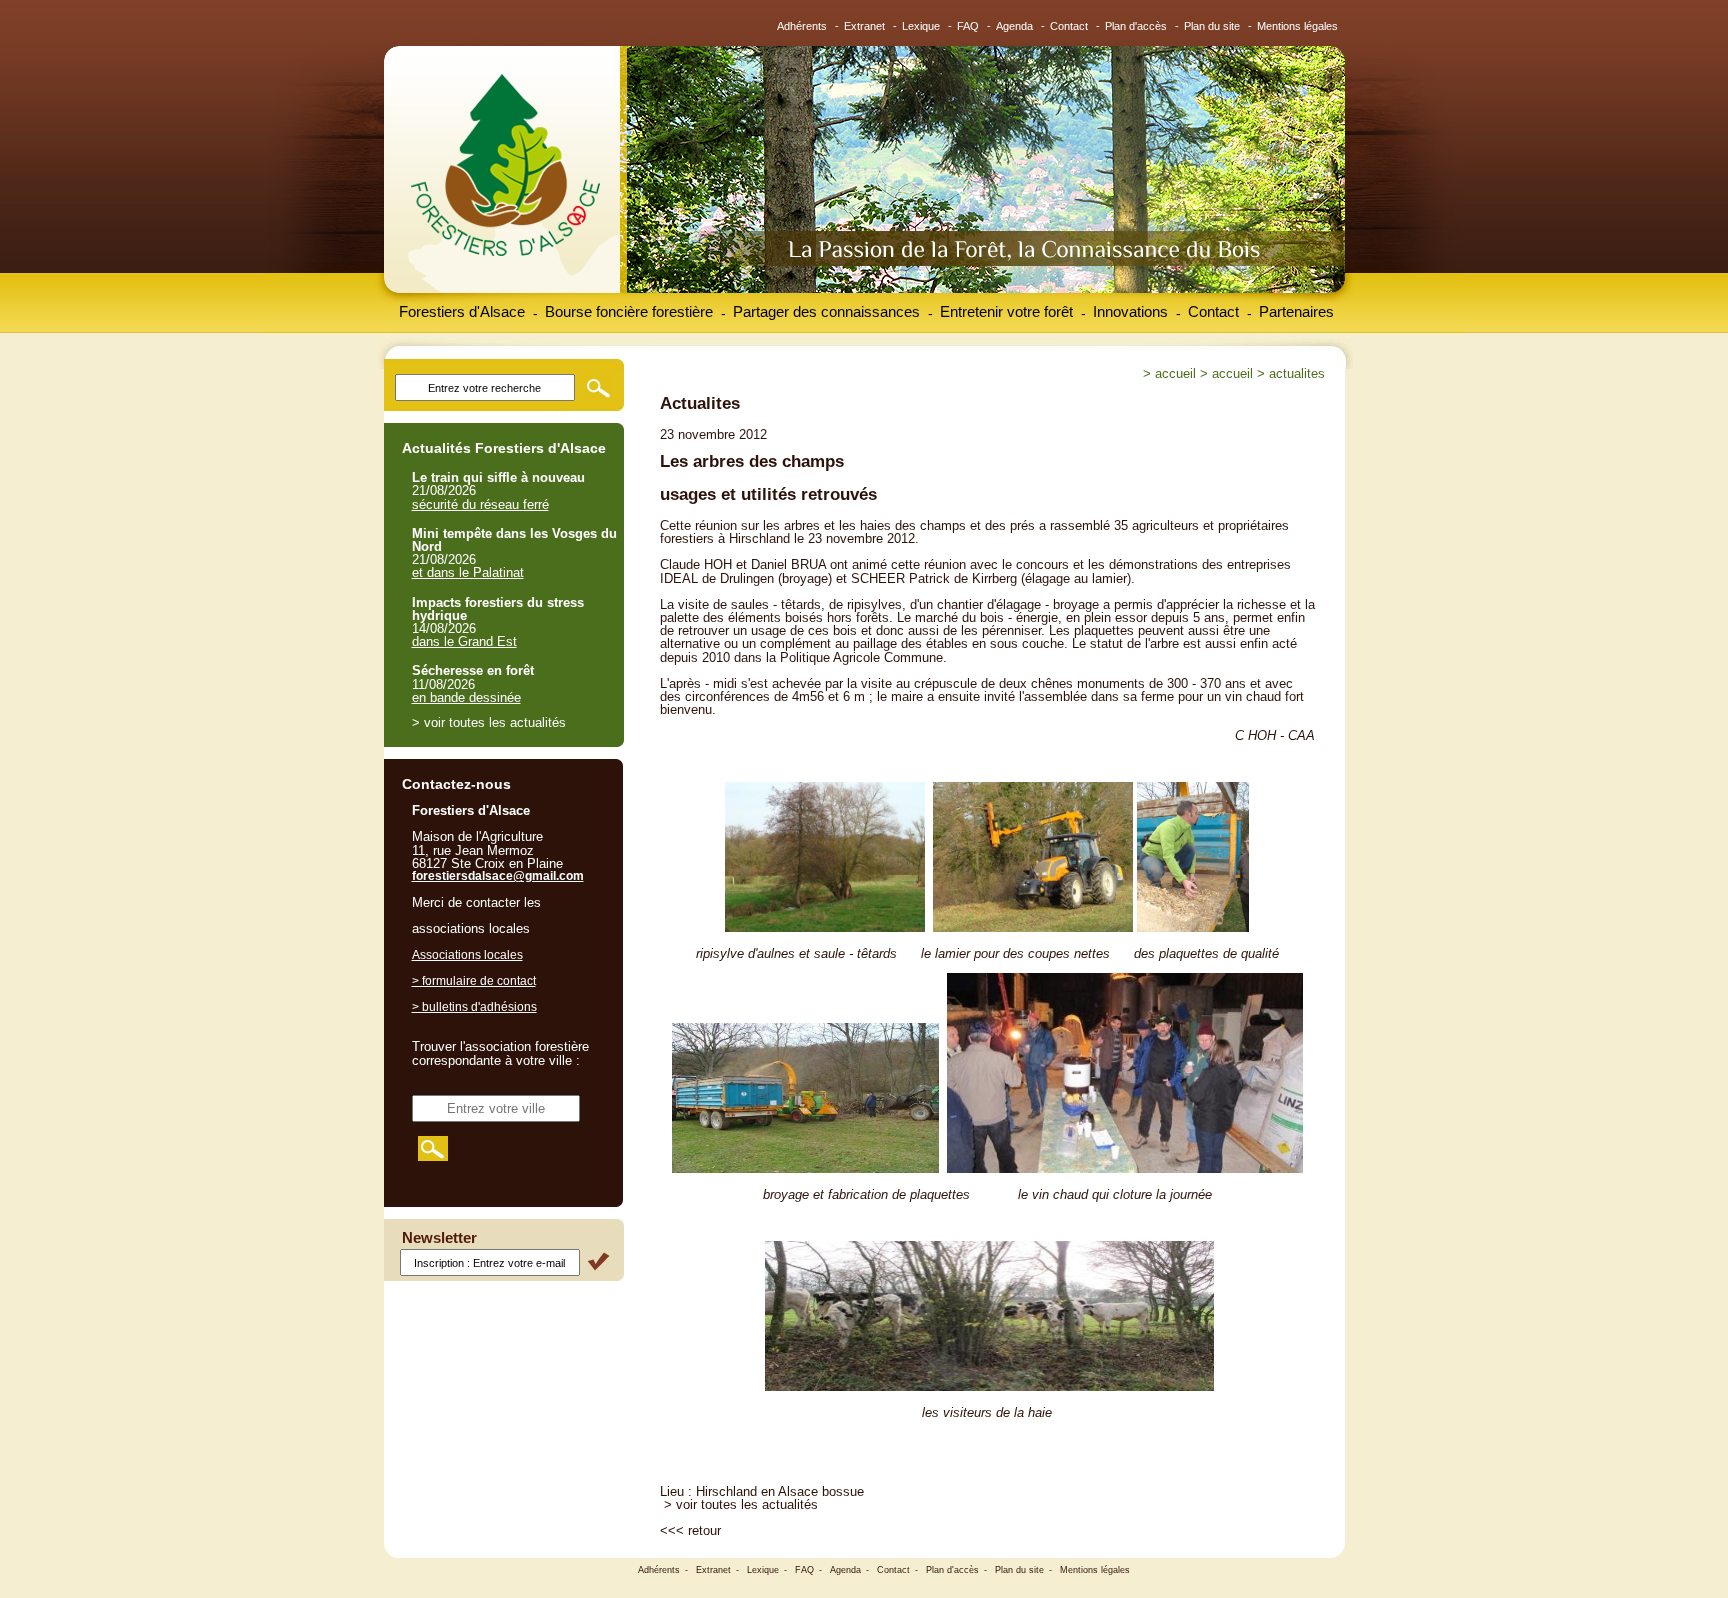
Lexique (921, 26)
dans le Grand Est (464, 641)
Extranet (864, 26)
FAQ (968, 26)
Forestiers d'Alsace (462, 311)
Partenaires (1296, 311)
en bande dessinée (466, 697)
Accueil (1175, 373)
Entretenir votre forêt (1006, 311)
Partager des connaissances (826, 311)
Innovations (1130, 311)
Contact (1069, 26)
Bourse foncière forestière (629, 311)
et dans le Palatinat (468, 572)
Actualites (1297, 373)
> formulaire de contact (474, 981)
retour (704, 1530)
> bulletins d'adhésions (474, 1007)
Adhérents (802, 26)
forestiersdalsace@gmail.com (498, 876)
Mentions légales (1297, 26)
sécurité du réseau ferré (480, 504)
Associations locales (467, 955)
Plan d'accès (1136, 26)
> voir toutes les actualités (741, 1504)
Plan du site (1212, 26)
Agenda (1014, 26)
